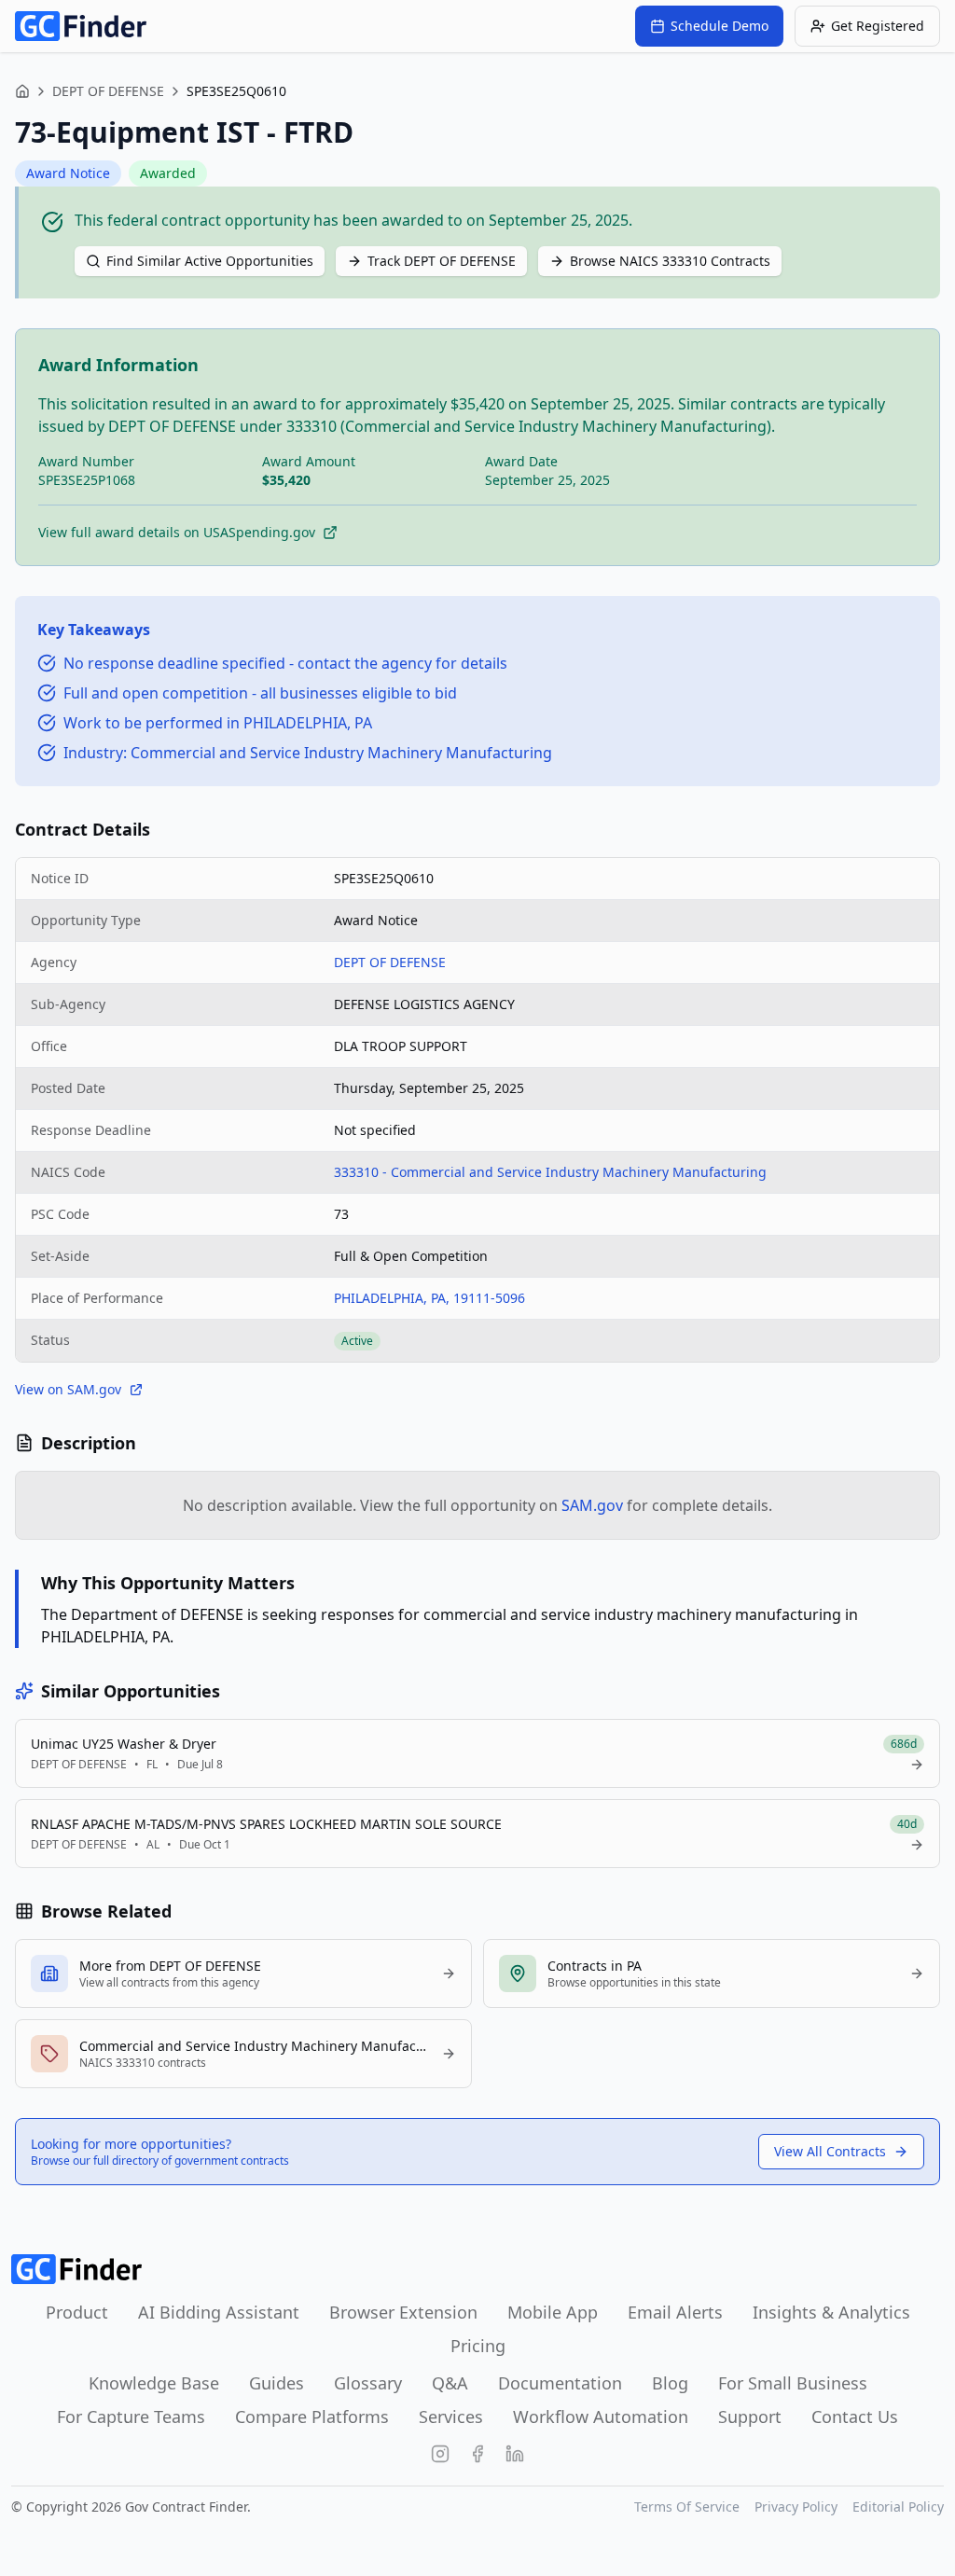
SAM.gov (592, 1505)
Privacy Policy (796, 2507)
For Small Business (793, 2383)
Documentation (560, 2383)
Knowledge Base (154, 2383)
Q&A (450, 2383)
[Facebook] (477, 2454)
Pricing (478, 2346)
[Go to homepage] (81, 26)
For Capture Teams (131, 2417)
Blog (670, 2383)
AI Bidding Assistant (219, 2312)
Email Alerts (675, 2312)
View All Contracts (830, 2151)
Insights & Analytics (831, 2312)
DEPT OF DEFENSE (108, 91)
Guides (277, 2383)
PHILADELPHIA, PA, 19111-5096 (429, 1298)
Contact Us (855, 2417)
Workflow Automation (601, 2417)
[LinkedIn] (515, 2454)
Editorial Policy (898, 2507)
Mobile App (553, 2312)
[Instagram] (440, 2454)
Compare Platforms (312, 2417)
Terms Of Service (687, 2507)
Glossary (368, 2383)
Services (451, 2417)
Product (77, 2312)
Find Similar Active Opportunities (210, 261)
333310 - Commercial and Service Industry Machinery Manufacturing (550, 1172)
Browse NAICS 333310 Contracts (670, 261)
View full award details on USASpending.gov (177, 532)
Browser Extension (403, 2312)
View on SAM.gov (68, 1389)
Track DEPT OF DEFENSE (442, 261)
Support (750, 2417)
